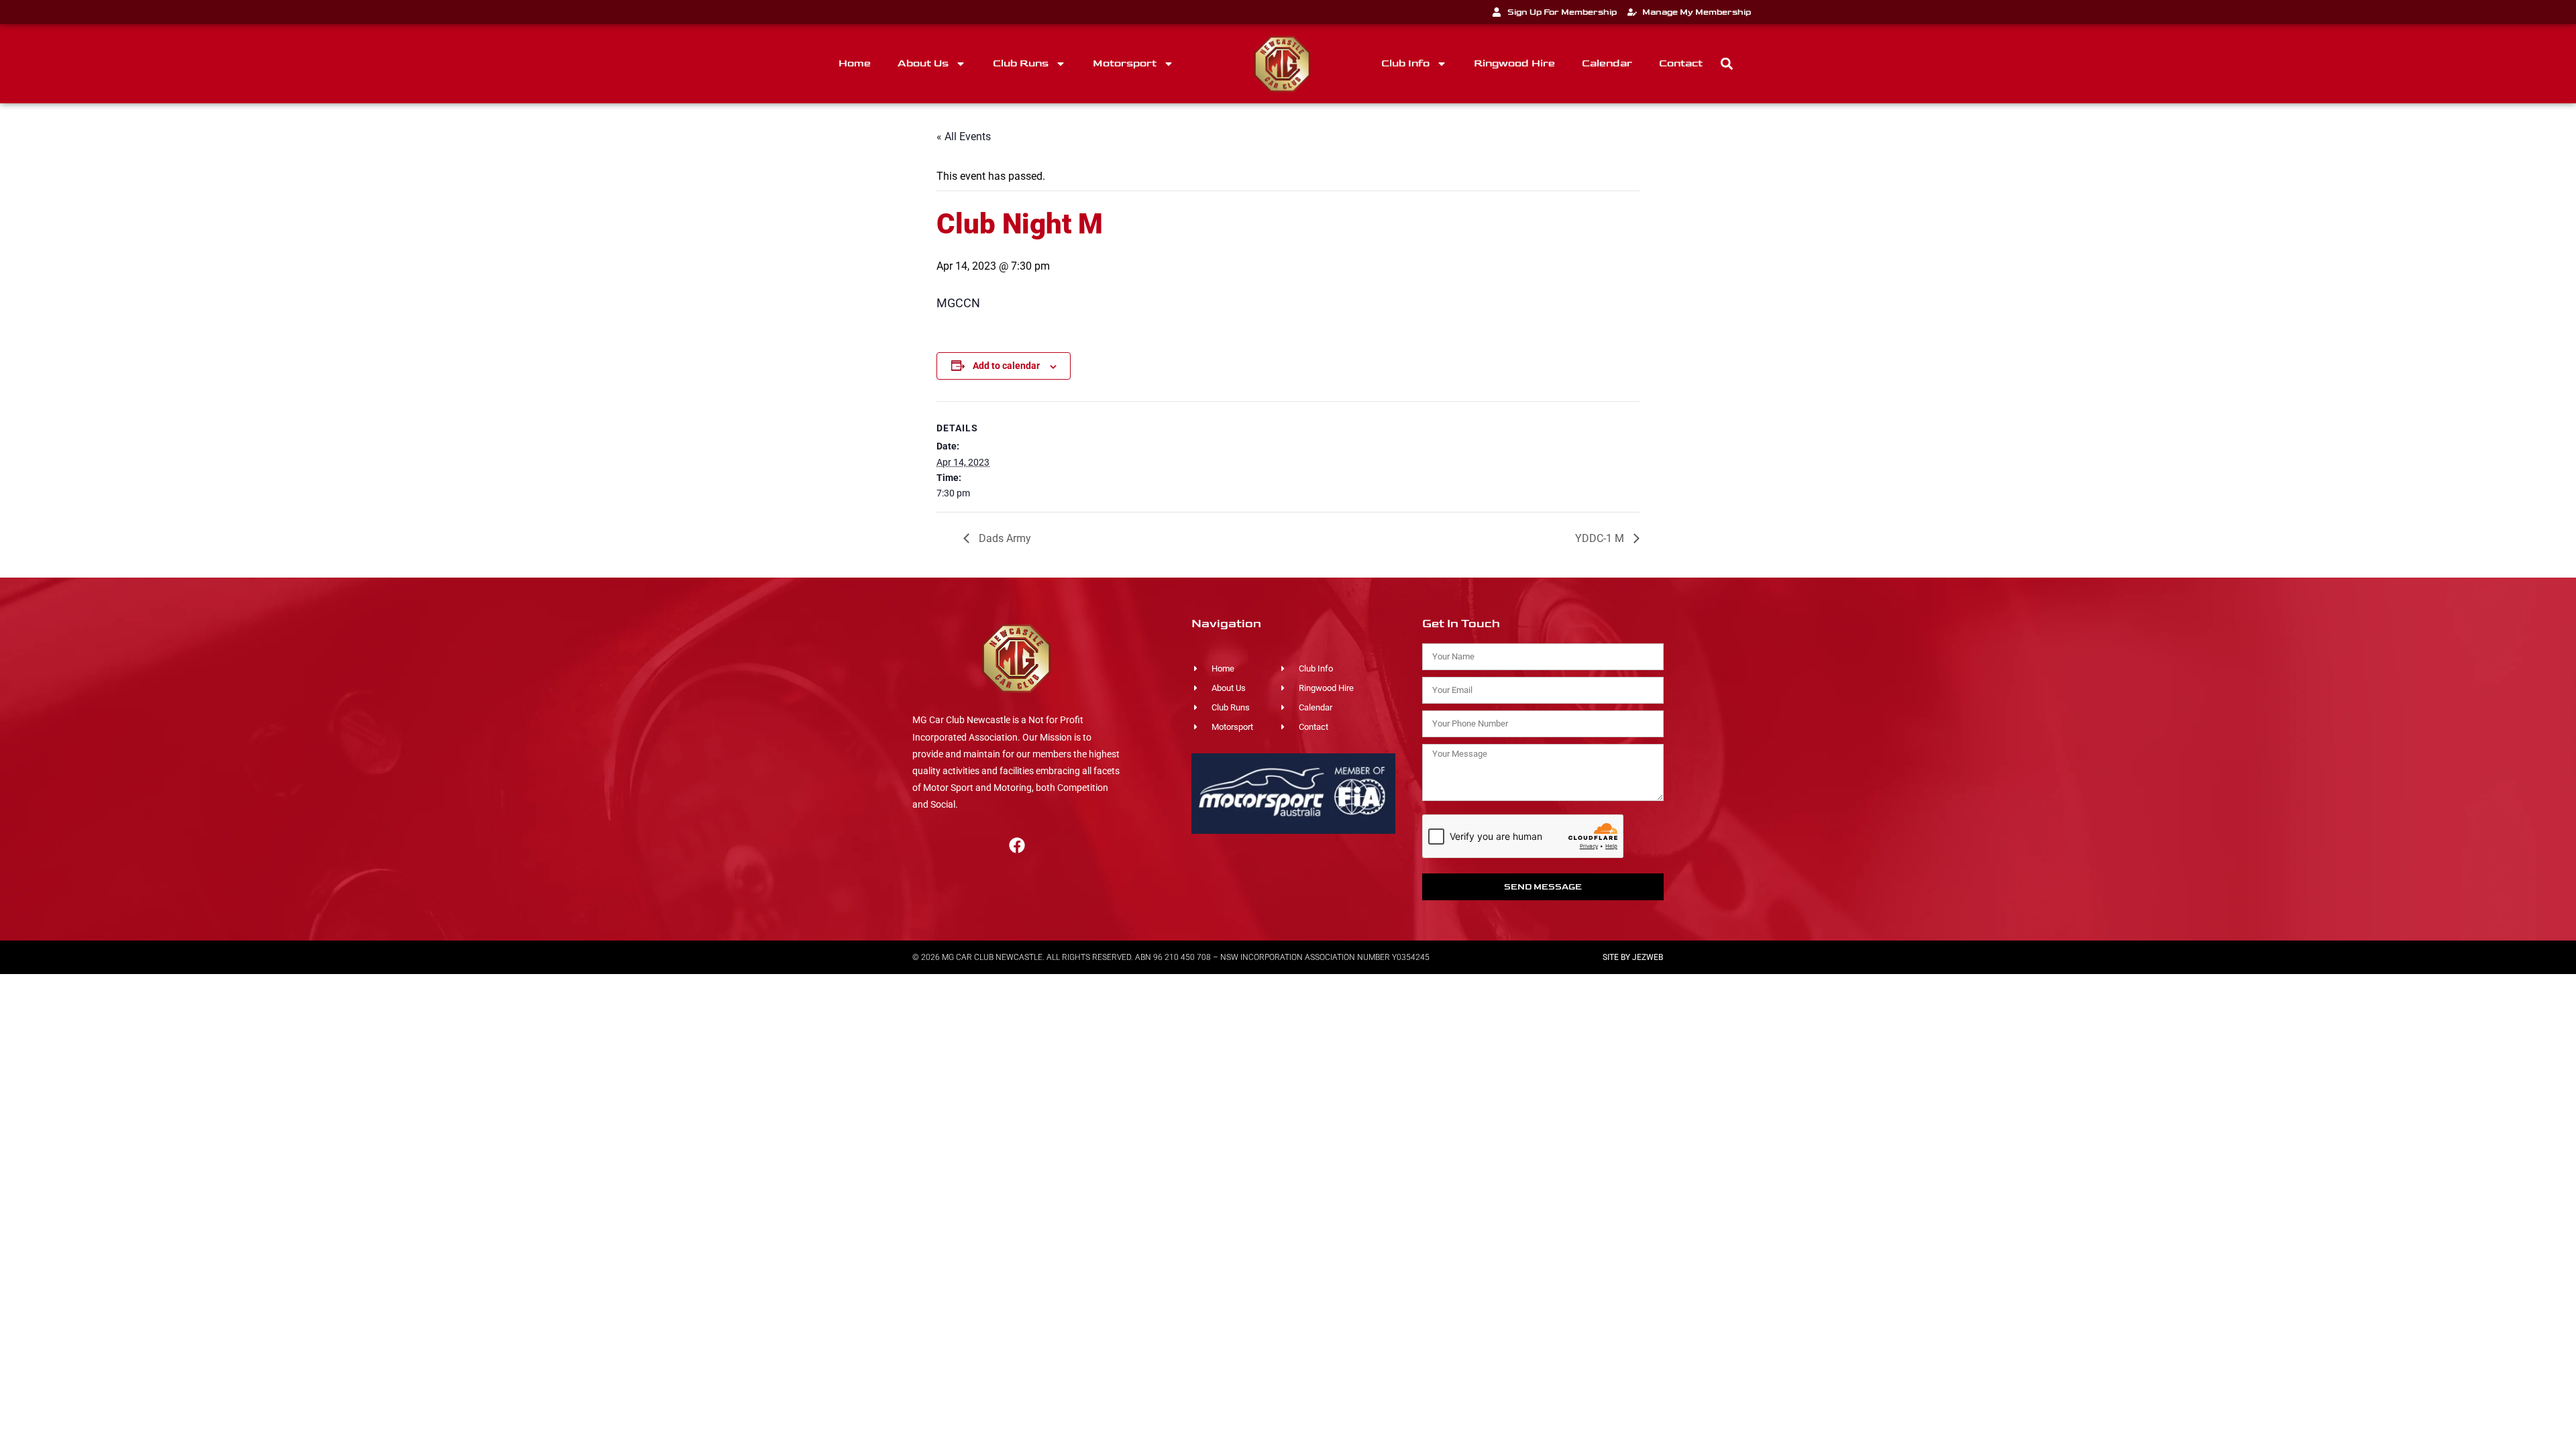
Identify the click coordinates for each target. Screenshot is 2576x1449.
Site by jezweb (1633, 957)
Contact (1681, 63)
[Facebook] (1017, 845)
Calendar (1607, 63)
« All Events (964, 137)
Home (855, 63)
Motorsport (1125, 63)
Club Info (1405, 63)
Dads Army (1004, 538)
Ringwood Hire (1514, 63)
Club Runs (1021, 63)
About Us (923, 63)
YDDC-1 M (1601, 538)
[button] (1727, 64)
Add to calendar (1006, 366)
